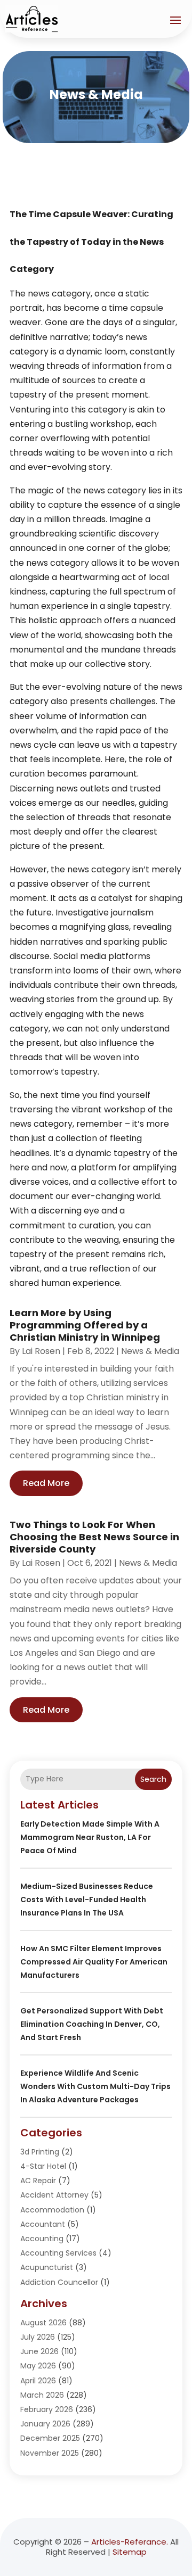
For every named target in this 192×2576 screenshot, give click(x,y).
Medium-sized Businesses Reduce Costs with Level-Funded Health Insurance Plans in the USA (87, 1900)
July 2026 (38, 2337)
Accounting (42, 2239)
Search (153, 1779)
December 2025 (50, 2438)
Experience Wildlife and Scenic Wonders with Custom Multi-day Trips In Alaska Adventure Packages (95, 2086)
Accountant (43, 2224)
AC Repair (38, 2181)
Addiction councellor (59, 2282)
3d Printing (40, 2152)
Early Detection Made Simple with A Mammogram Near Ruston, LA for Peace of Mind (90, 1837)
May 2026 (38, 2366)
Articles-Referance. (130, 2542)
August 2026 (43, 2323)
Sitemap (130, 2552)
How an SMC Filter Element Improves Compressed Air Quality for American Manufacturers (94, 1962)
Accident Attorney (54, 2195)
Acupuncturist (47, 2267)
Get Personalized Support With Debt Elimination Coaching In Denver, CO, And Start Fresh (92, 2024)
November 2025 (50, 2453)
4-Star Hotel (43, 2166)
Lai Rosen (41, 1351)
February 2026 (47, 2409)
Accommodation (52, 2210)
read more (46, 1483)
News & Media (150, 1351)
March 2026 (42, 2395)
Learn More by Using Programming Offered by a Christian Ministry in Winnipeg (85, 1325)
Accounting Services (58, 2253)
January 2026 (45, 2424)
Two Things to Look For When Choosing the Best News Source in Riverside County (94, 1537)
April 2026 (38, 2381)
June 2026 (39, 2351)
